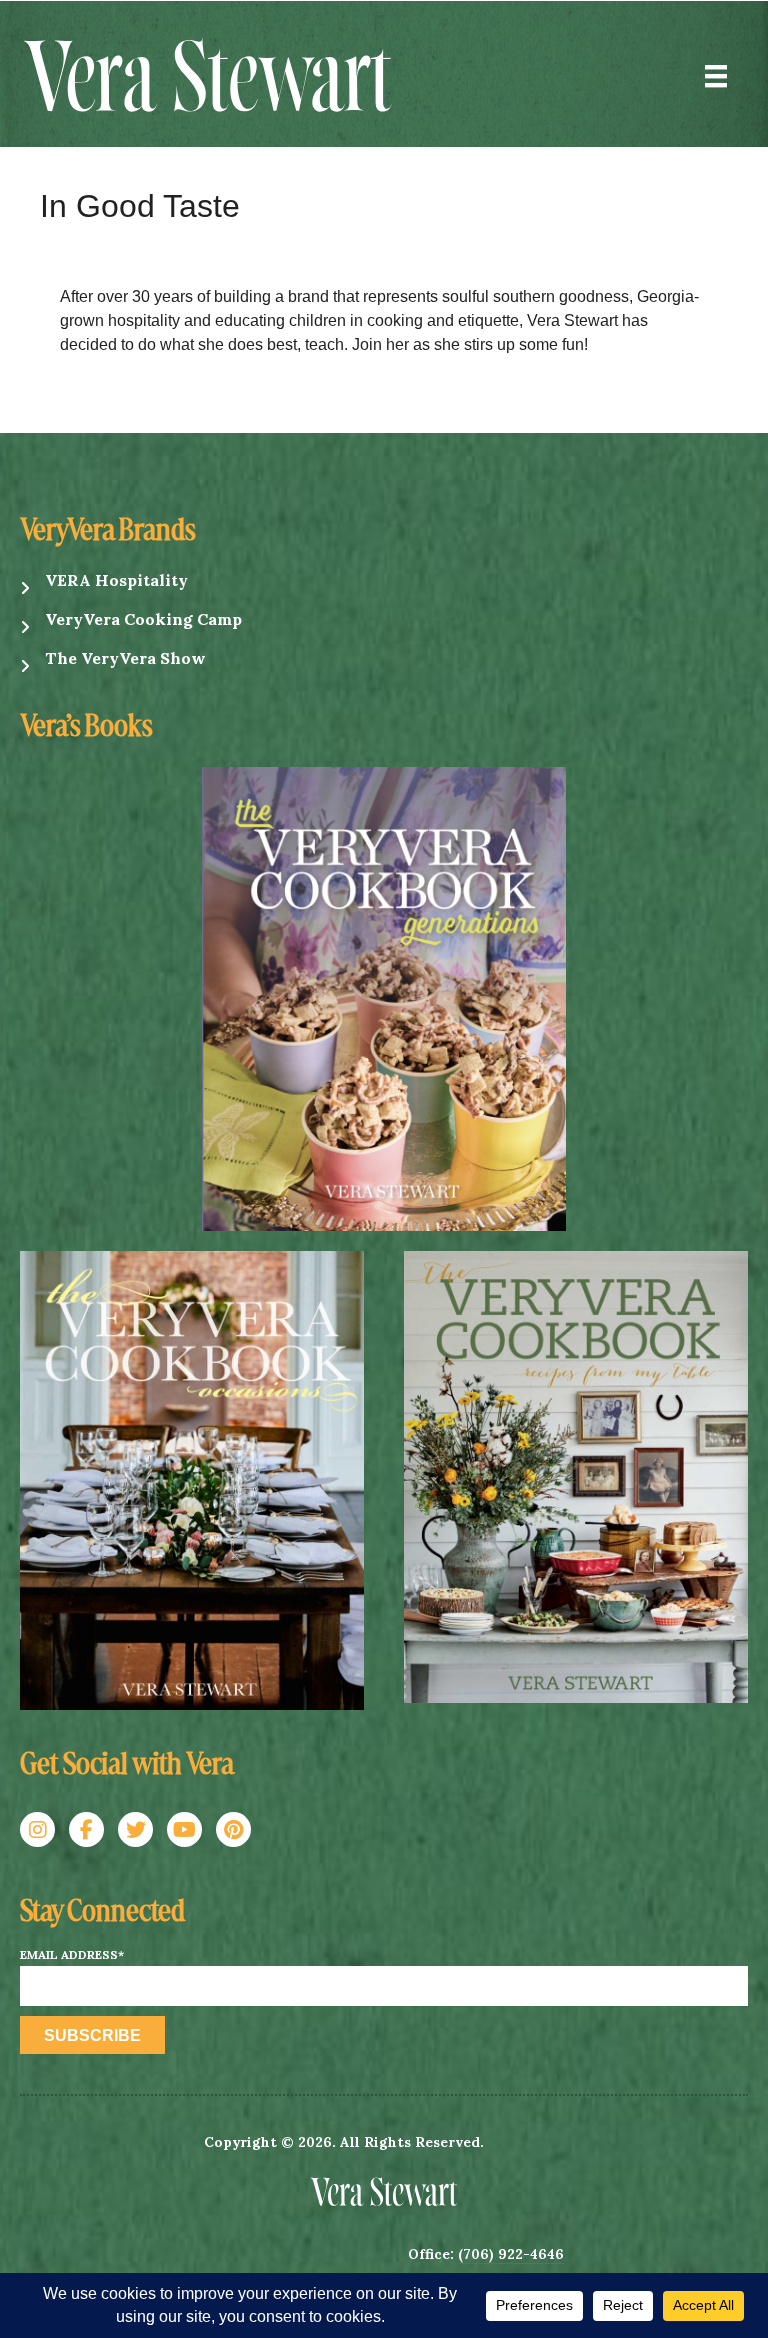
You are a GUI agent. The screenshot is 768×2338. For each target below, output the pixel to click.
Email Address (72, 1955)
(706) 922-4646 (511, 2254)
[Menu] (716, 76)
